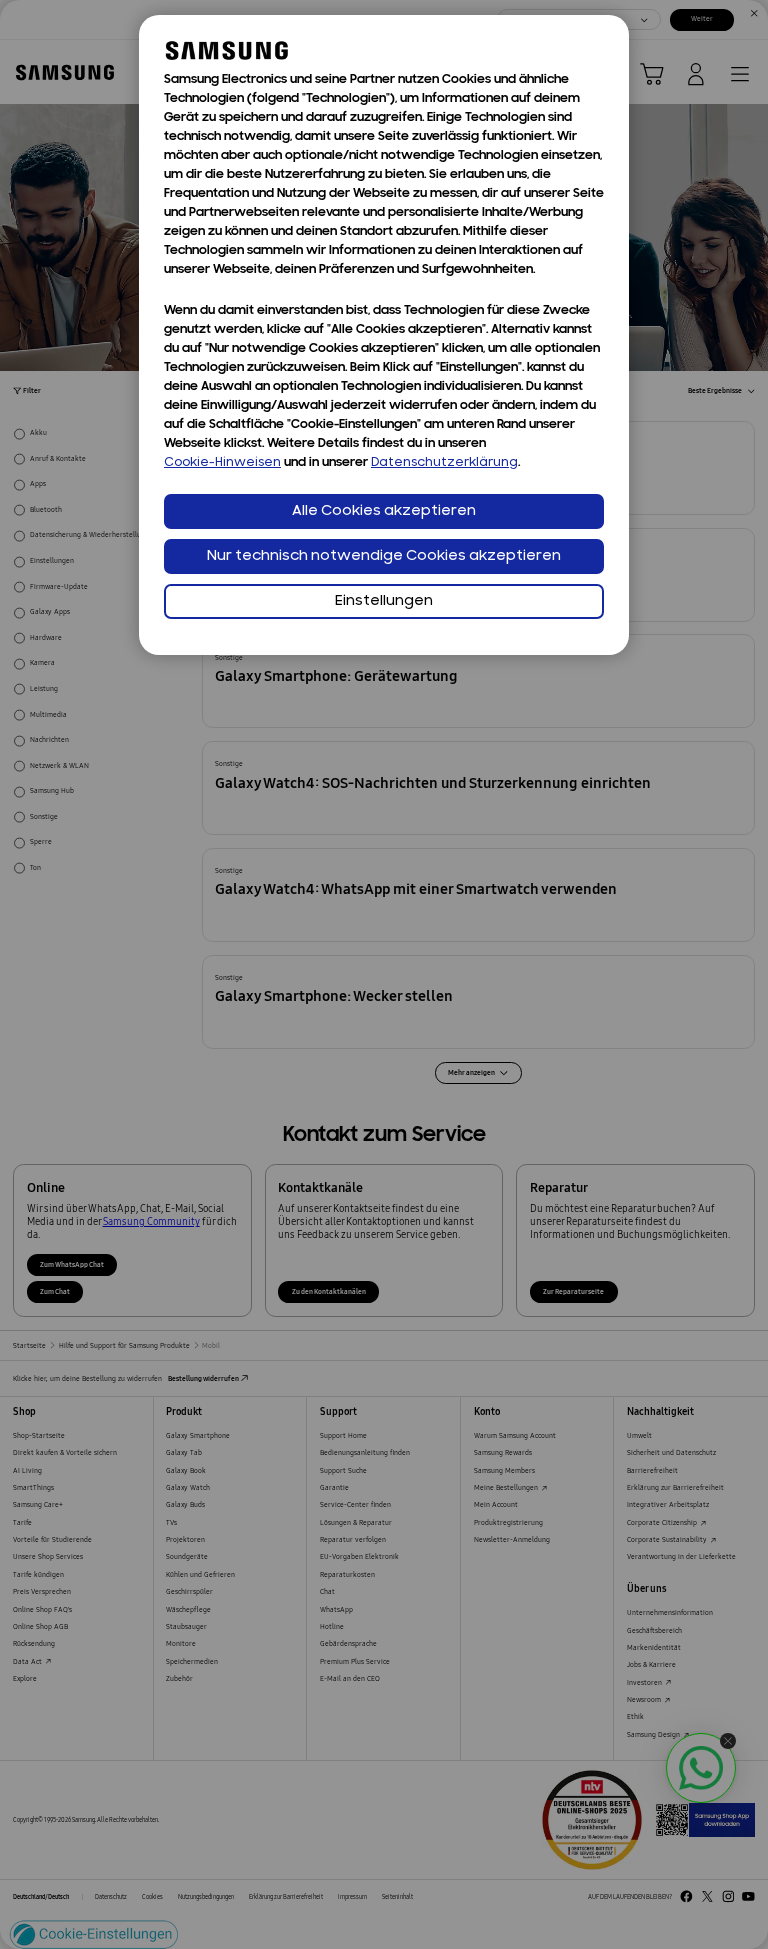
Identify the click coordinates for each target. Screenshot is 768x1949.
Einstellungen (384, 601)
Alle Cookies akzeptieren (384, 511)
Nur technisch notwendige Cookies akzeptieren (384, 556)
